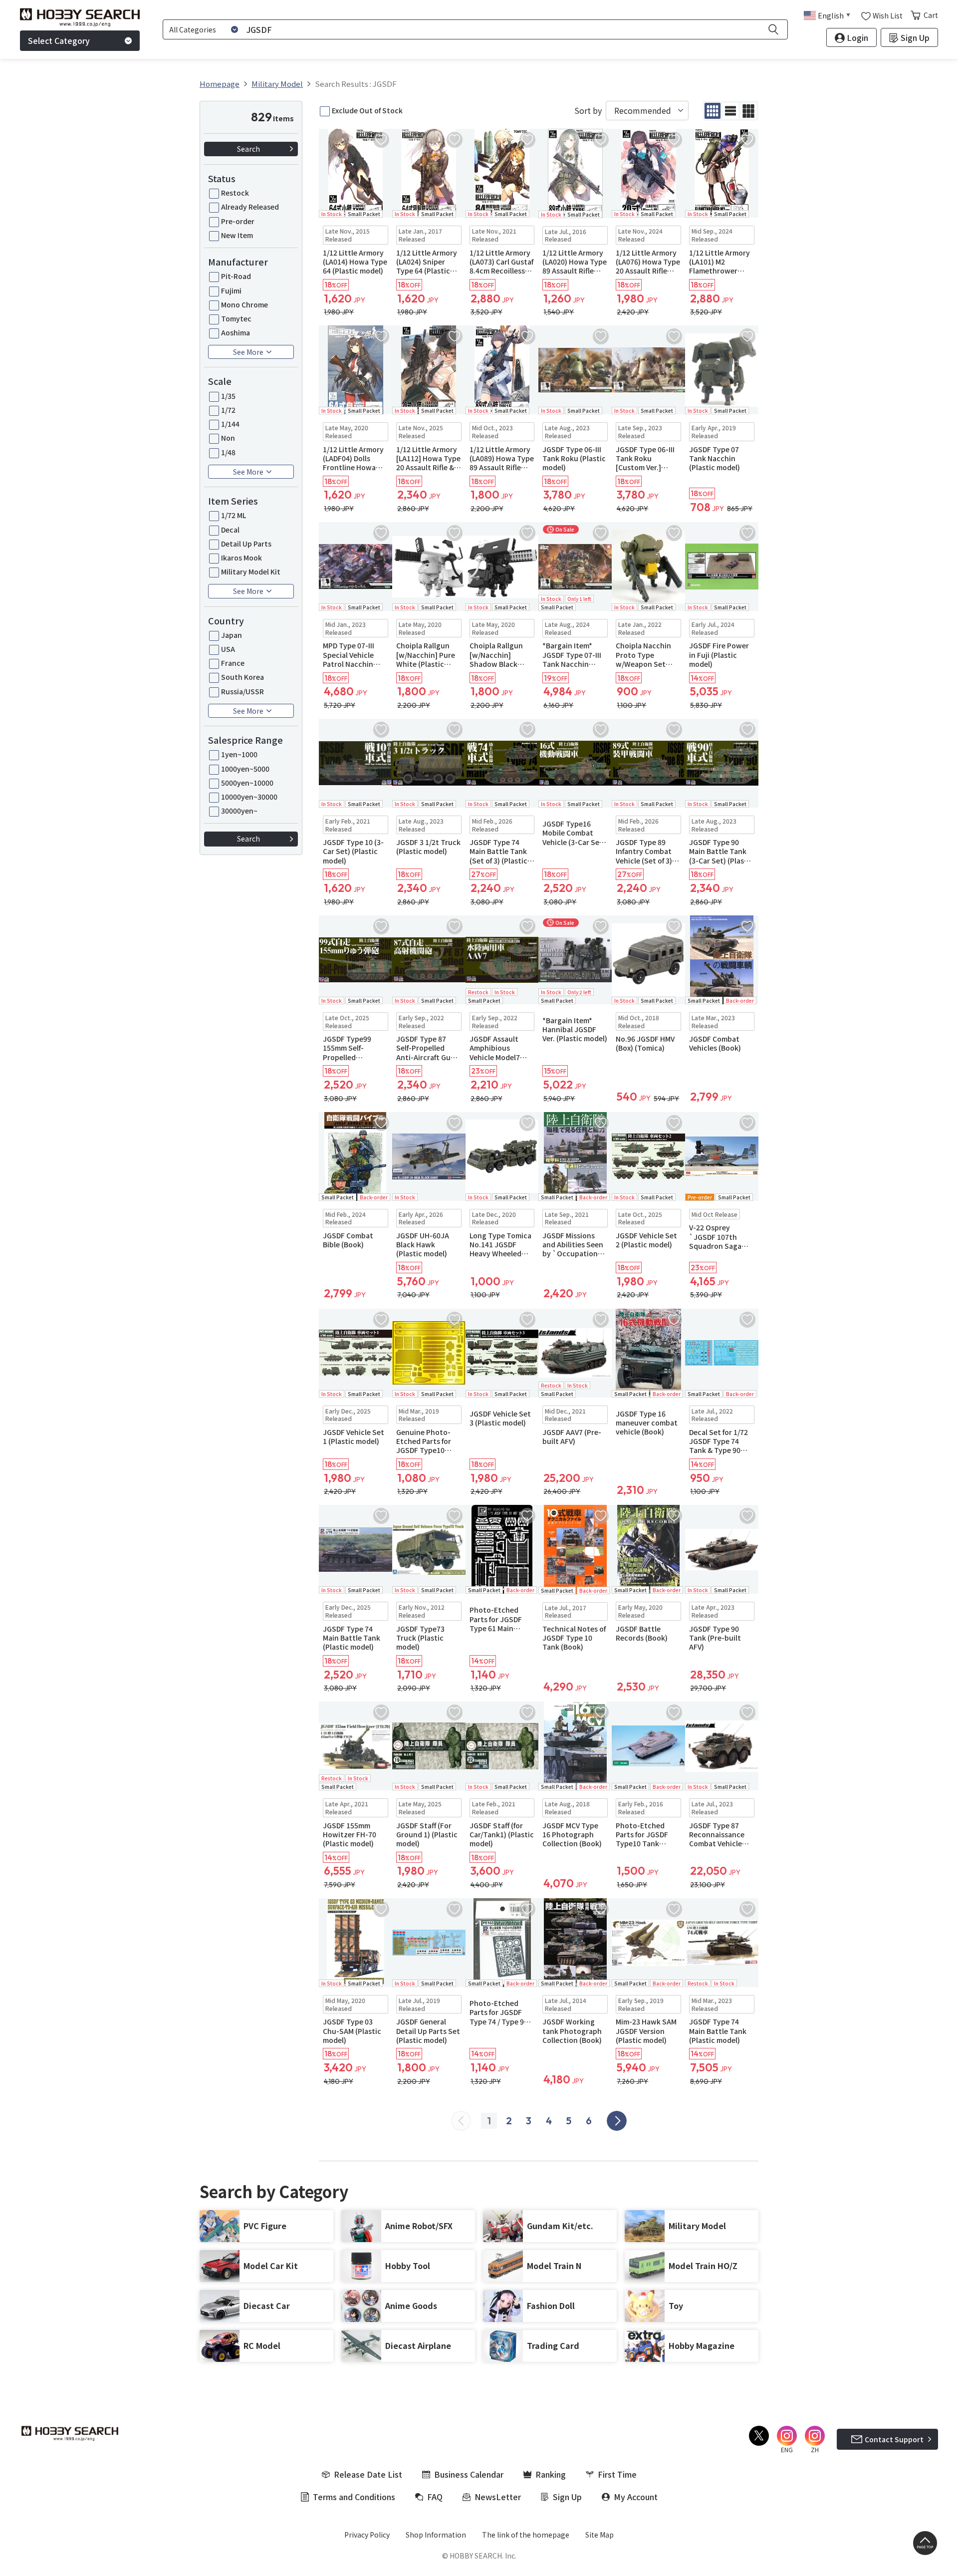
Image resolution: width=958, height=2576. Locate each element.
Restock (235, 193)
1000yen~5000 (245, 769)
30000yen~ (239, 811)
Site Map (599, 2535)
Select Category (59, 40)
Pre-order (238, 221)
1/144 (230, 424)
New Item (237, 235)
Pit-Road (236, 276)
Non (228, 438)
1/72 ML (234, 515)
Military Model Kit (251, 572)
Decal (230, 530)
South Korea (242, 677)
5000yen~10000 (247, 783)
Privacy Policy (367, 2535)
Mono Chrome (244, 304)
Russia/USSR (242, 691)
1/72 (228, 410)
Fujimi (231, 290)
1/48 (228, 452)
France (233, 663)
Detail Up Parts (246, 544)
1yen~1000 (239, 754)
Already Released (250, 207)
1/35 (228, 396)
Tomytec (236, 318)
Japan (232, 635)
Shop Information (436, 2535)
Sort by (588, 111)
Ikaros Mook (241, 558)
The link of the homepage (526, 2535)
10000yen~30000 (249, 797)
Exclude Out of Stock (367, 110)
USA (228, 649)
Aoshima (236, 332)
